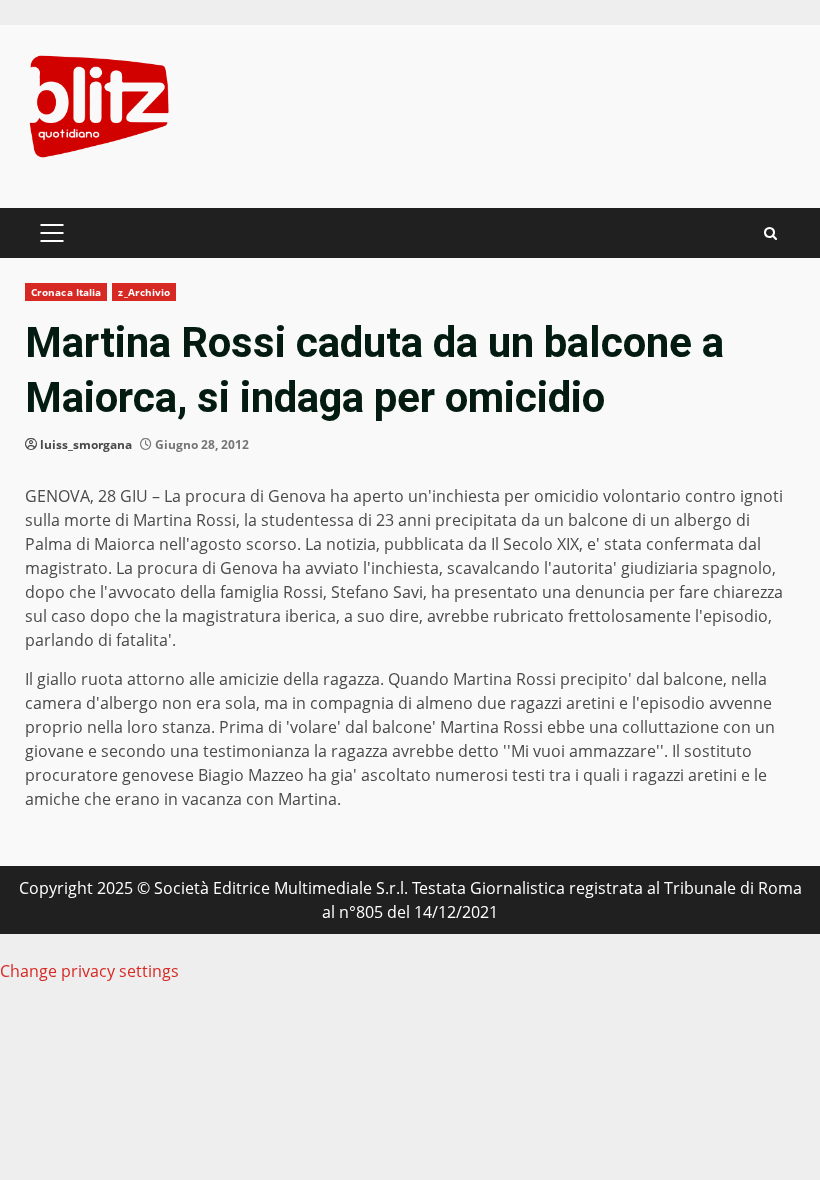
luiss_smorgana (86, 444)
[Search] (770, 233)
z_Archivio (144, 292)
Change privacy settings (89, 971)
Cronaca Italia (66, 292)
